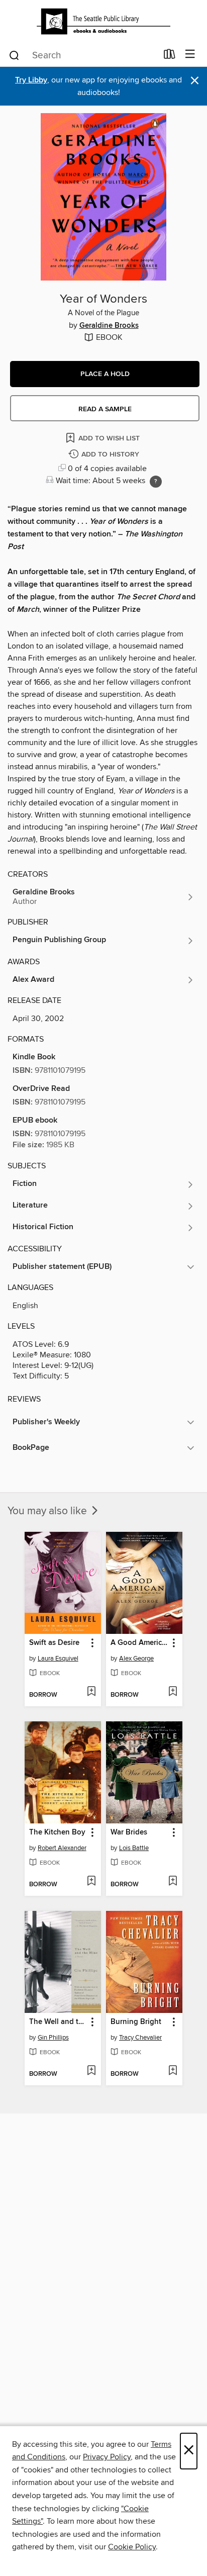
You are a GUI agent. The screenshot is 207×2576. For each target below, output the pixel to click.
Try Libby (31, 80)
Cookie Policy (132, 2547)
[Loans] (170, 56)
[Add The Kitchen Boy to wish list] (91, 1882)
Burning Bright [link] (136, 2022)
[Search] (14, 55)
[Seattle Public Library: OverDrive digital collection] (103, 21)
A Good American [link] (139, 1643)
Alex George (136, 1659)
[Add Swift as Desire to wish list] (91, 1692)
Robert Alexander (62, 1848)
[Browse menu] (190, 55)
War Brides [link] (129, 1832)
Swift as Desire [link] (54, 1643)
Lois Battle (134, 1848)
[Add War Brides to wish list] (173, 1882)
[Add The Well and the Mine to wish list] (91, 2071)
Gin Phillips (53, 2038)
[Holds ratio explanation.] (156, 482)
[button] (105, 374)
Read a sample (105, 409)
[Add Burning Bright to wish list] (173, 2071)
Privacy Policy (107, 2457)
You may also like (48, 1511)
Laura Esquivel (58, 1659)
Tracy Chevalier (140, 2038)
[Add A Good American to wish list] (173, 1692)
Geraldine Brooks (109, 326)
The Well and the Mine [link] (58, 2022)
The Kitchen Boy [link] (57, 1832)
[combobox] (83, 55)
